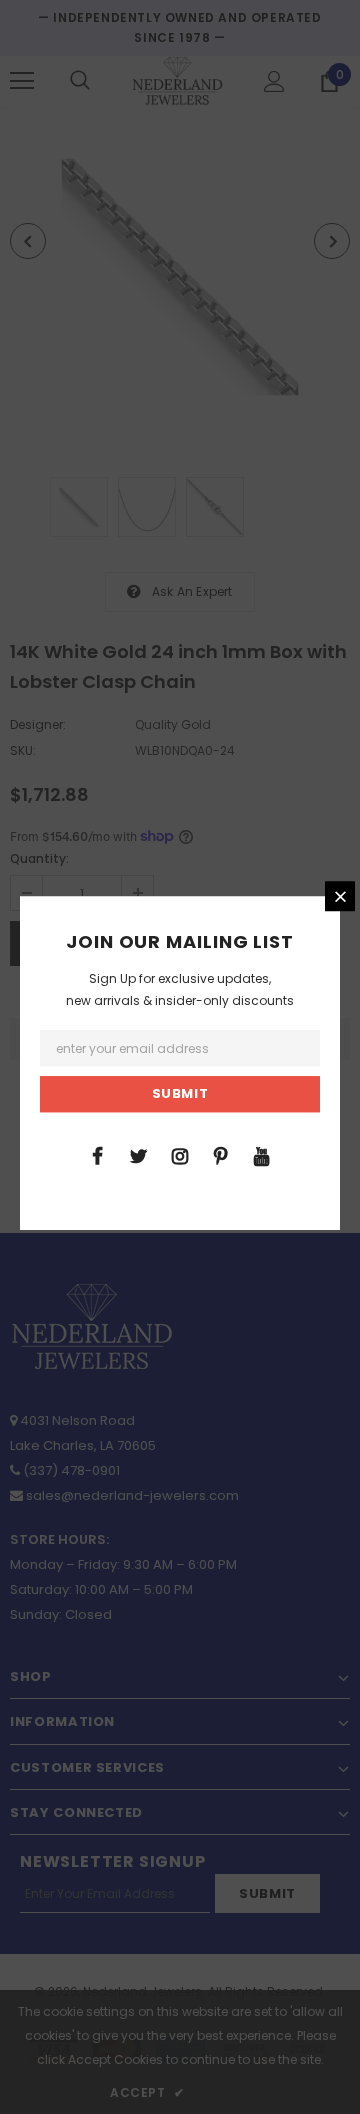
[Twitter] (139, 1155)
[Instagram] (180, 1155)
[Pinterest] (221, 1155)
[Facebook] (98, 1155)
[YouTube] (262, 1155)
